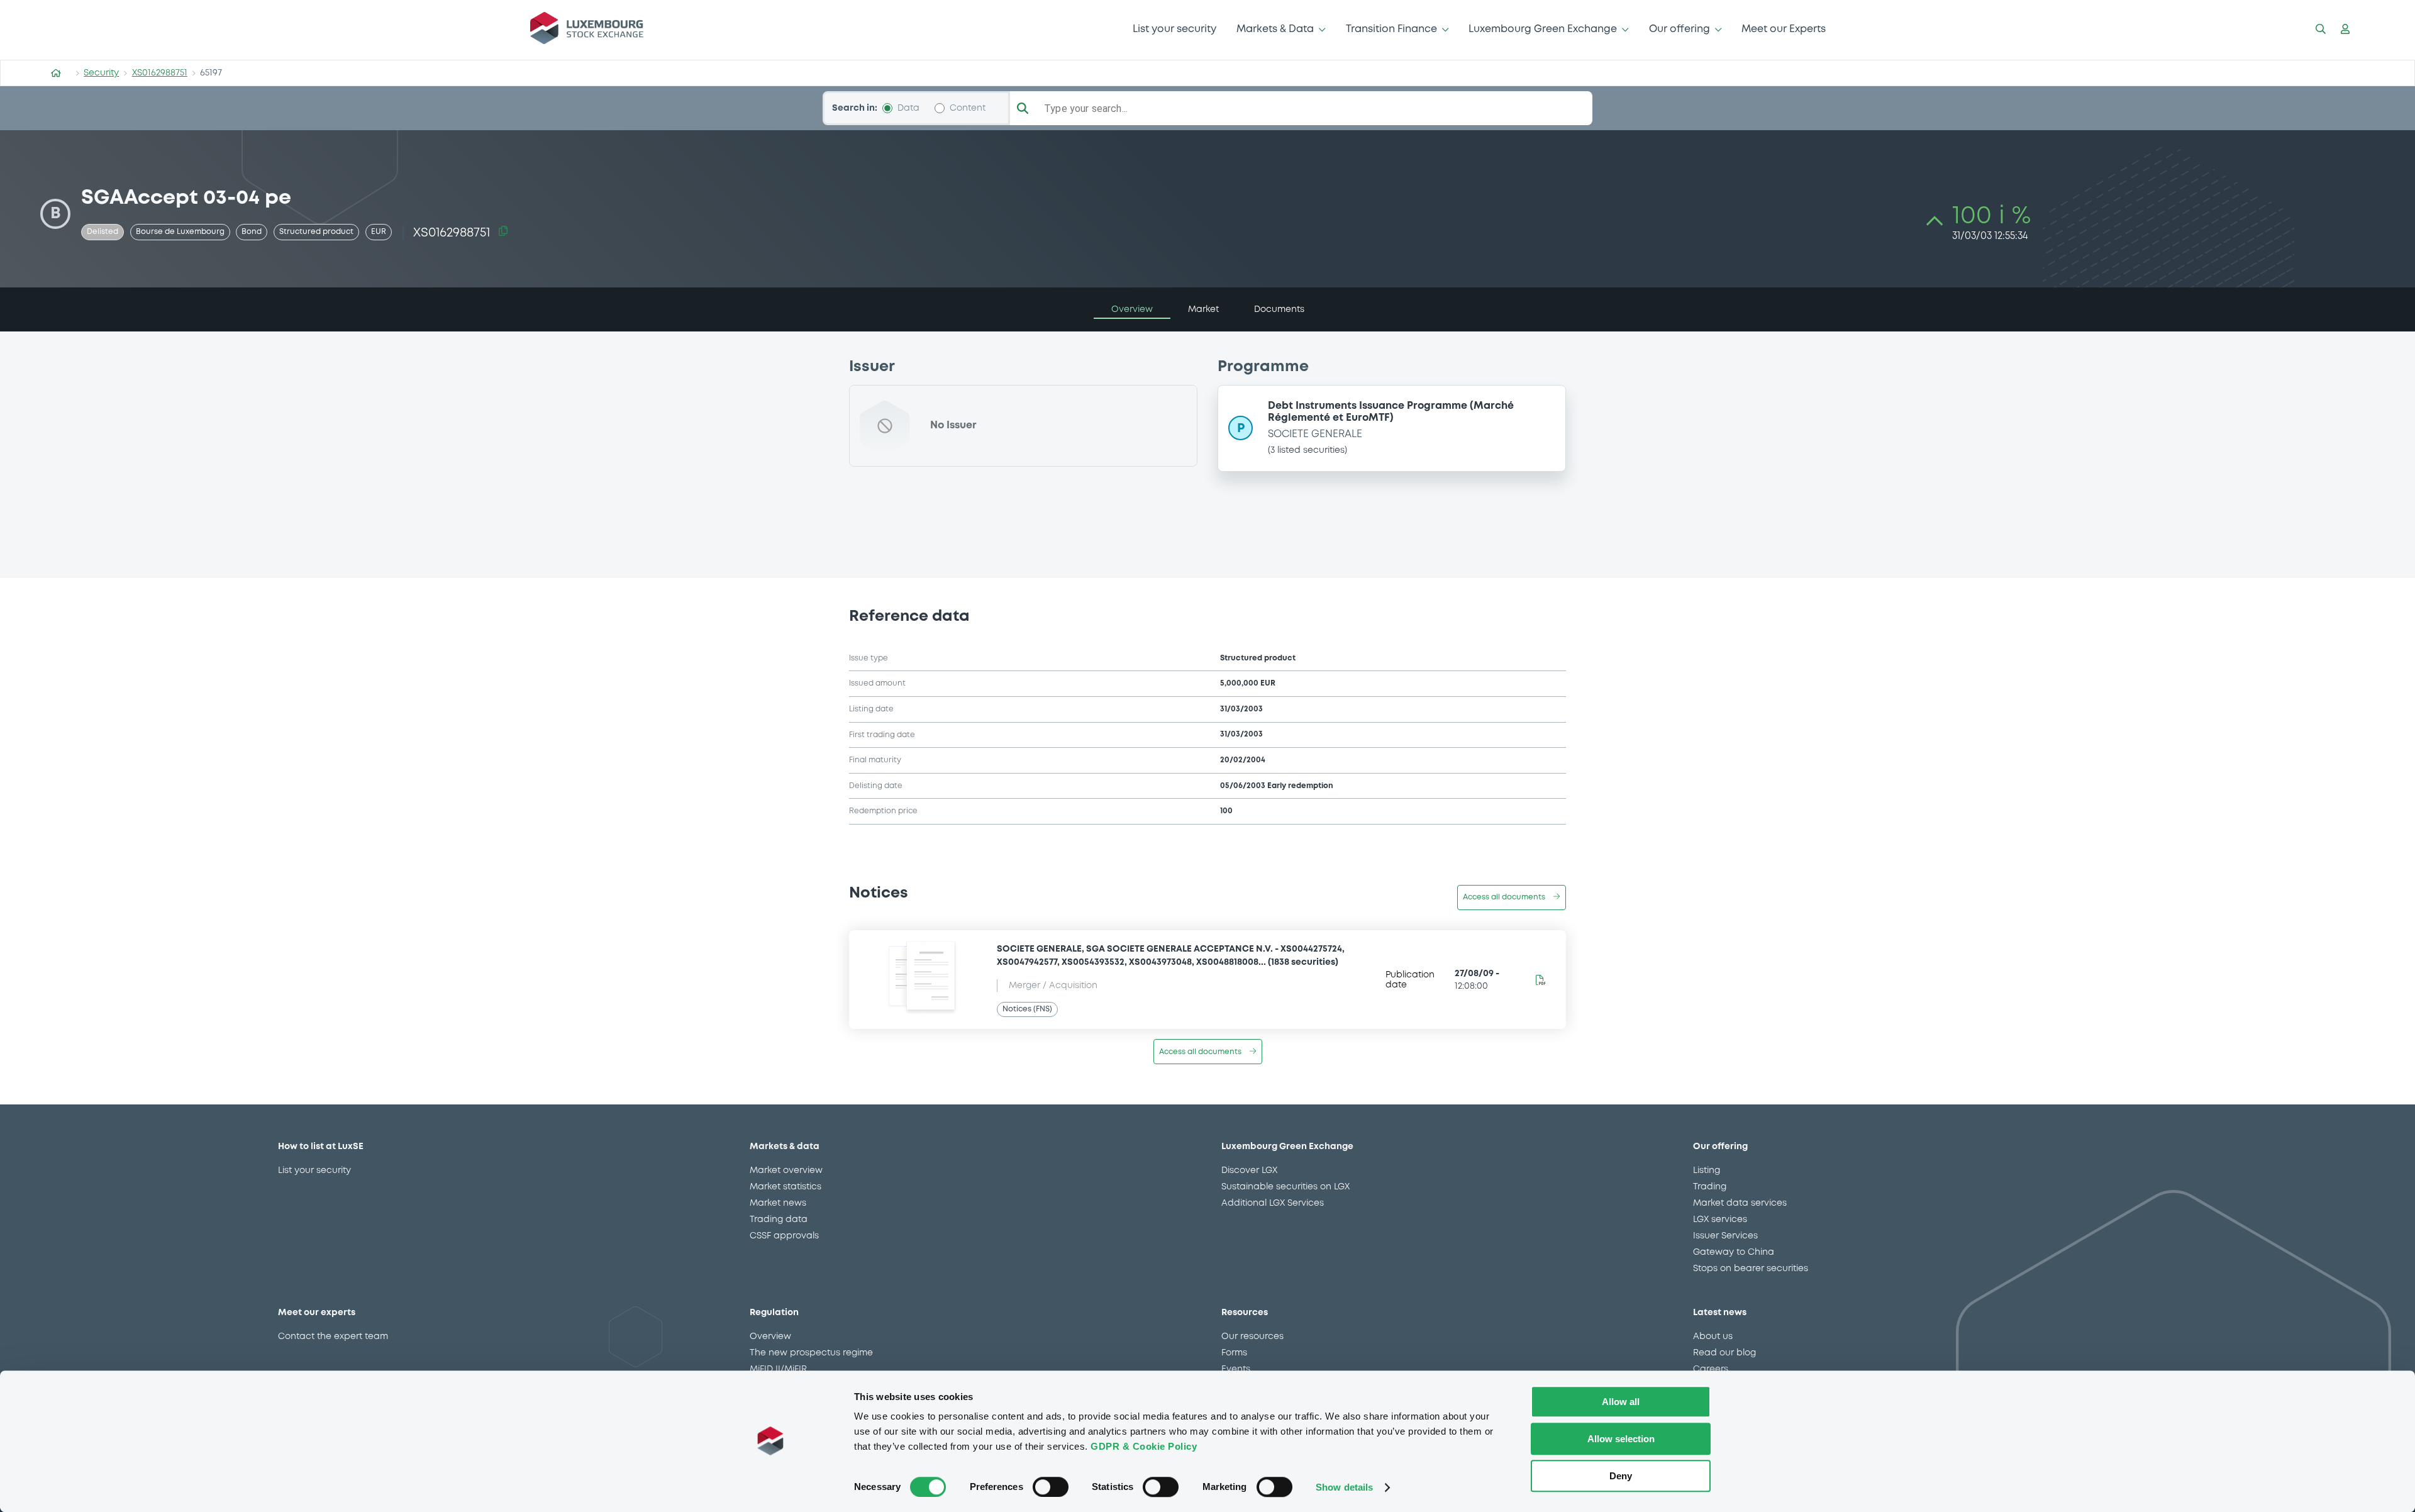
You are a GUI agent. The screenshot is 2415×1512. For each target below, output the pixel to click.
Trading (1710, 1187)
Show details (1344, 1487)
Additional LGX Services (1273, 1203)
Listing (1707, 1170)
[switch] (1051, 1487)
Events (1236, 1369)
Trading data (779, 1220)
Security (101, 73)
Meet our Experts (1784, 29)
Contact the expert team (333, 1337)
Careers (1711, 1369)
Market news (778, 1203)
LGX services (1720, 1220)
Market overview (786, 1170)
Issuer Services (1725, 1236)
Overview (770, 1337)
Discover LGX (1249, 1170)
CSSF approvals (784, 1236)
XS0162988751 (160, 73)
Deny (1621, 1476)
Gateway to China (1734, 1252)
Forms (1234, 1353)
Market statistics (786, 1187)
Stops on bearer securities (1751, 1269)
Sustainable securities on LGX (1285, 1187)
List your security (1174, 29)
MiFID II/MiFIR (778, 1369)
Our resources (1252, 1337)
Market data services (1740, 1203)
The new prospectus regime (811, 1353)
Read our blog (1724, 1353)
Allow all (1621, 1402)
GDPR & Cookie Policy (1144, 1446)
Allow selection (1621, 1439)
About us (1713, 1337)
